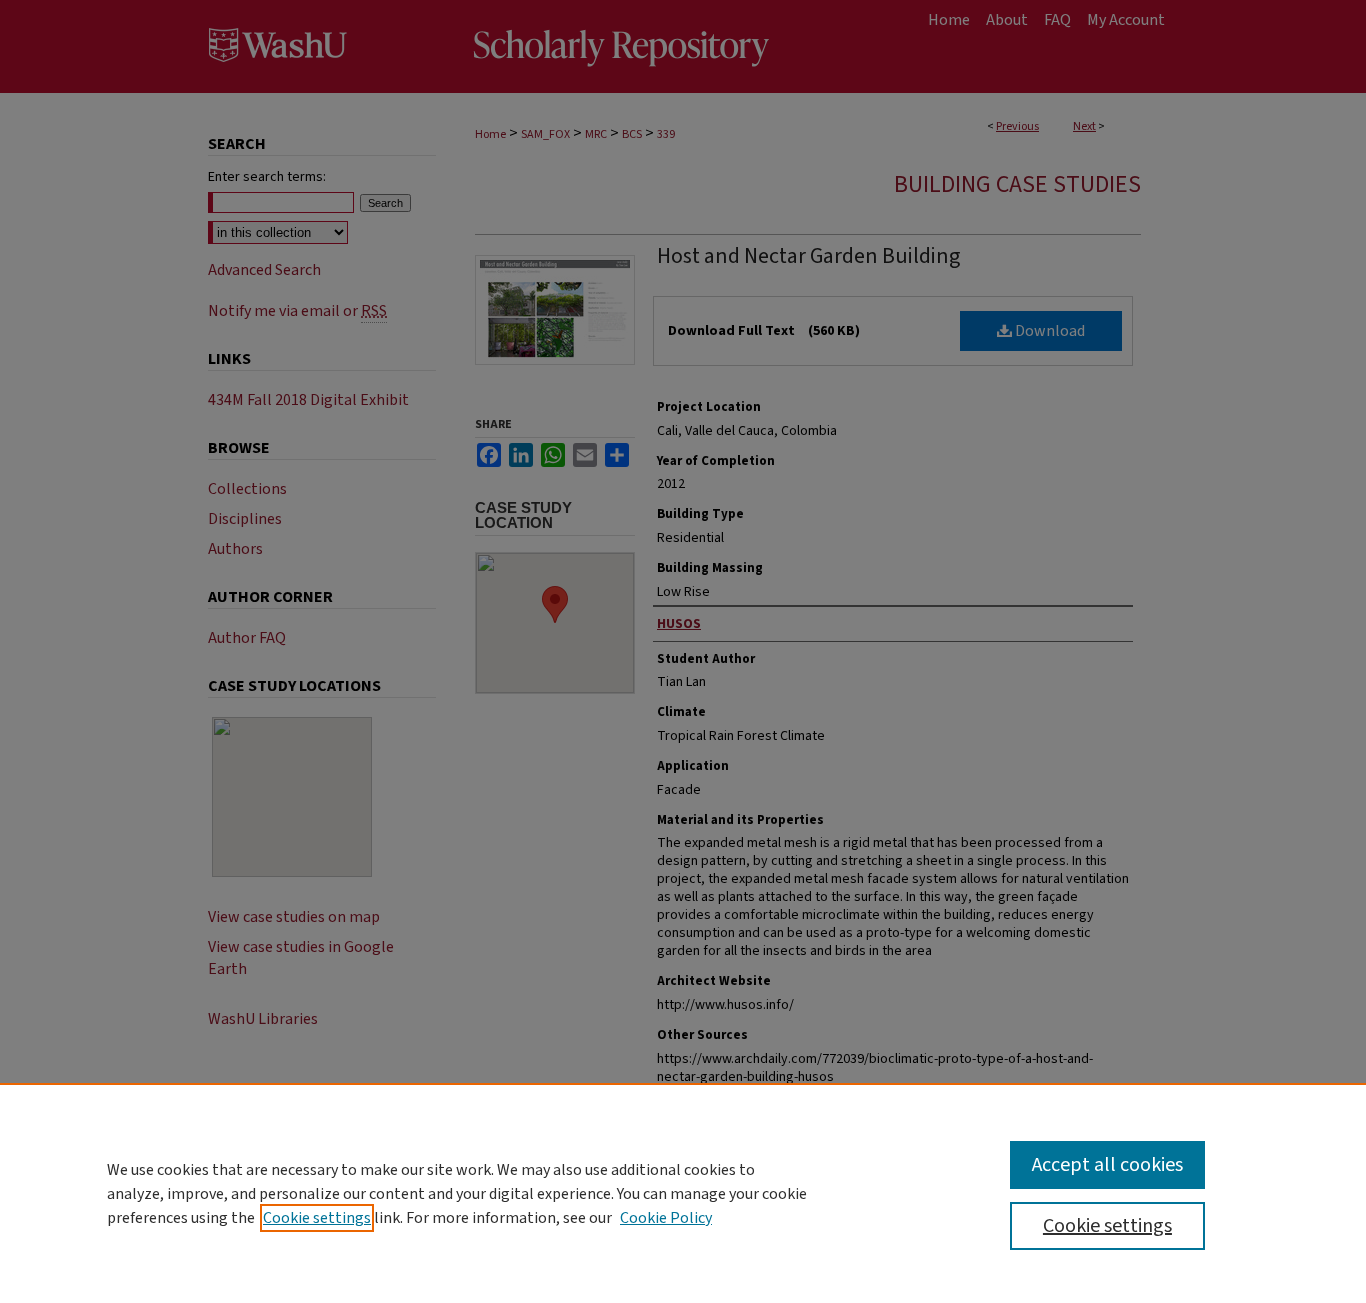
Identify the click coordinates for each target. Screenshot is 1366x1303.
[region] (683, 1193)
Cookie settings (317, 1218)
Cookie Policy (666, 1218)
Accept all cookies (1107, 1165)
